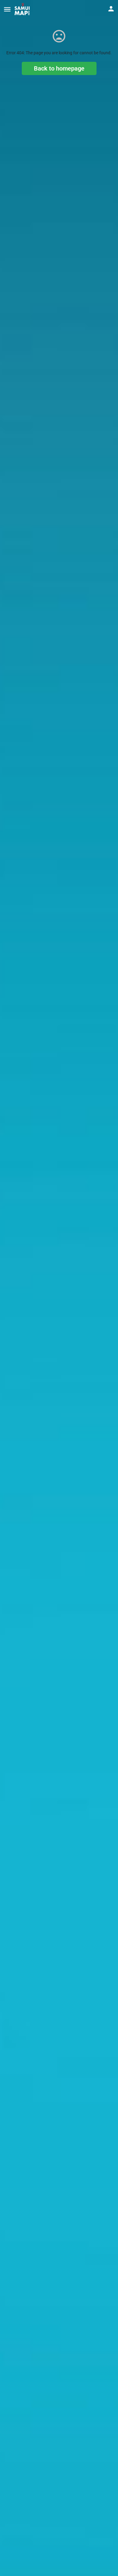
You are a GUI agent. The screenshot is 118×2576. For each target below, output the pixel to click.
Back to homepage (59, 68)
